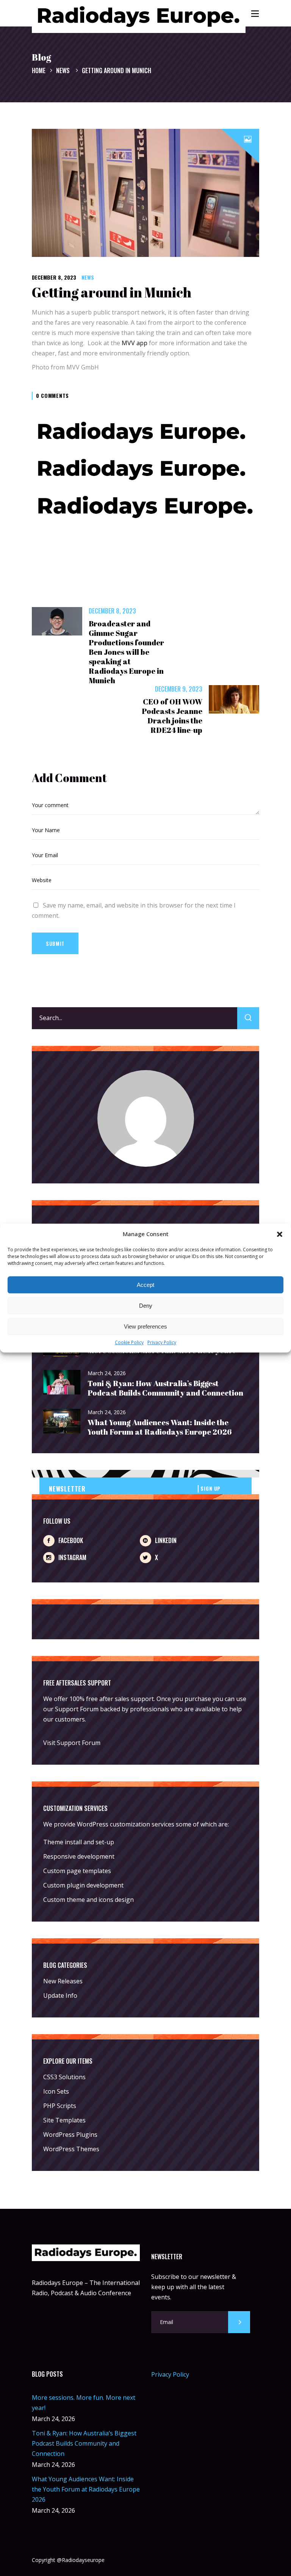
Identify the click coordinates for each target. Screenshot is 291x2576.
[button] (280, 1234)
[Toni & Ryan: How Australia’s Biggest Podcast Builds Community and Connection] (62, 1383)
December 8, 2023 (54, 277)
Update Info (60, 1995)
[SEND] (239, 2322)
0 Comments (52, 395)
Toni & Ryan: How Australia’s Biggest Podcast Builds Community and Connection (165, 1388)
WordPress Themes (71, 2149)
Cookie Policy (129, 1343)
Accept (145, 1285)
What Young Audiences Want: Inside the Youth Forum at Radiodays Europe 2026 (160, 1427)
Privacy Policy (162, 1343)
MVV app (135, 343)
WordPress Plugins (70, 2135)
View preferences (145, 1326)
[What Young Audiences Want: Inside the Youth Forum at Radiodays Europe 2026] (62, 1422)
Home (39, 70)
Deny (146, 1306)
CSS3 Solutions (64, 2077)
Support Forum (77, 1709)
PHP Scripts (60, 2106)
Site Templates (64, 2120)
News (63, 70)
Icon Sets (56, 2091)
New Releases (63, 1981)
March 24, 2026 (107, 1373)
